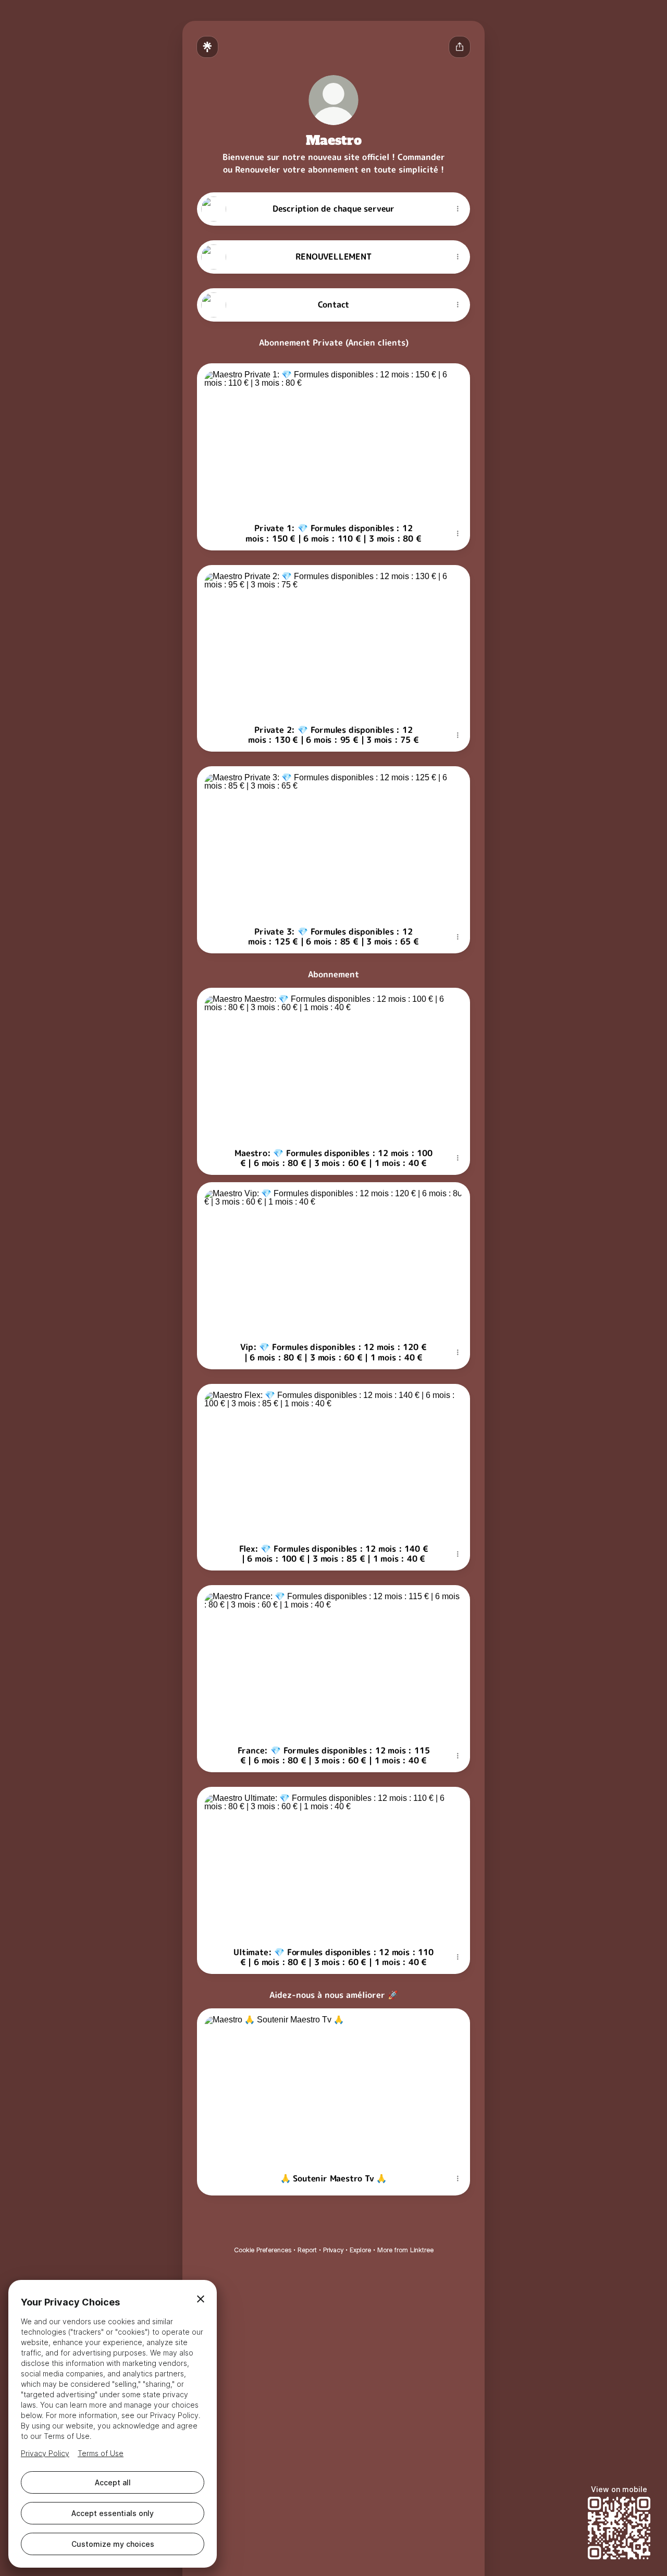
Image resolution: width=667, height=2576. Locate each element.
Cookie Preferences (263, 2250)
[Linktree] (207, 47)
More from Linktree (405, 2250)
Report (307, 2250)
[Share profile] (460, 47)
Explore (360, 2250)
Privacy (333, 2250)
